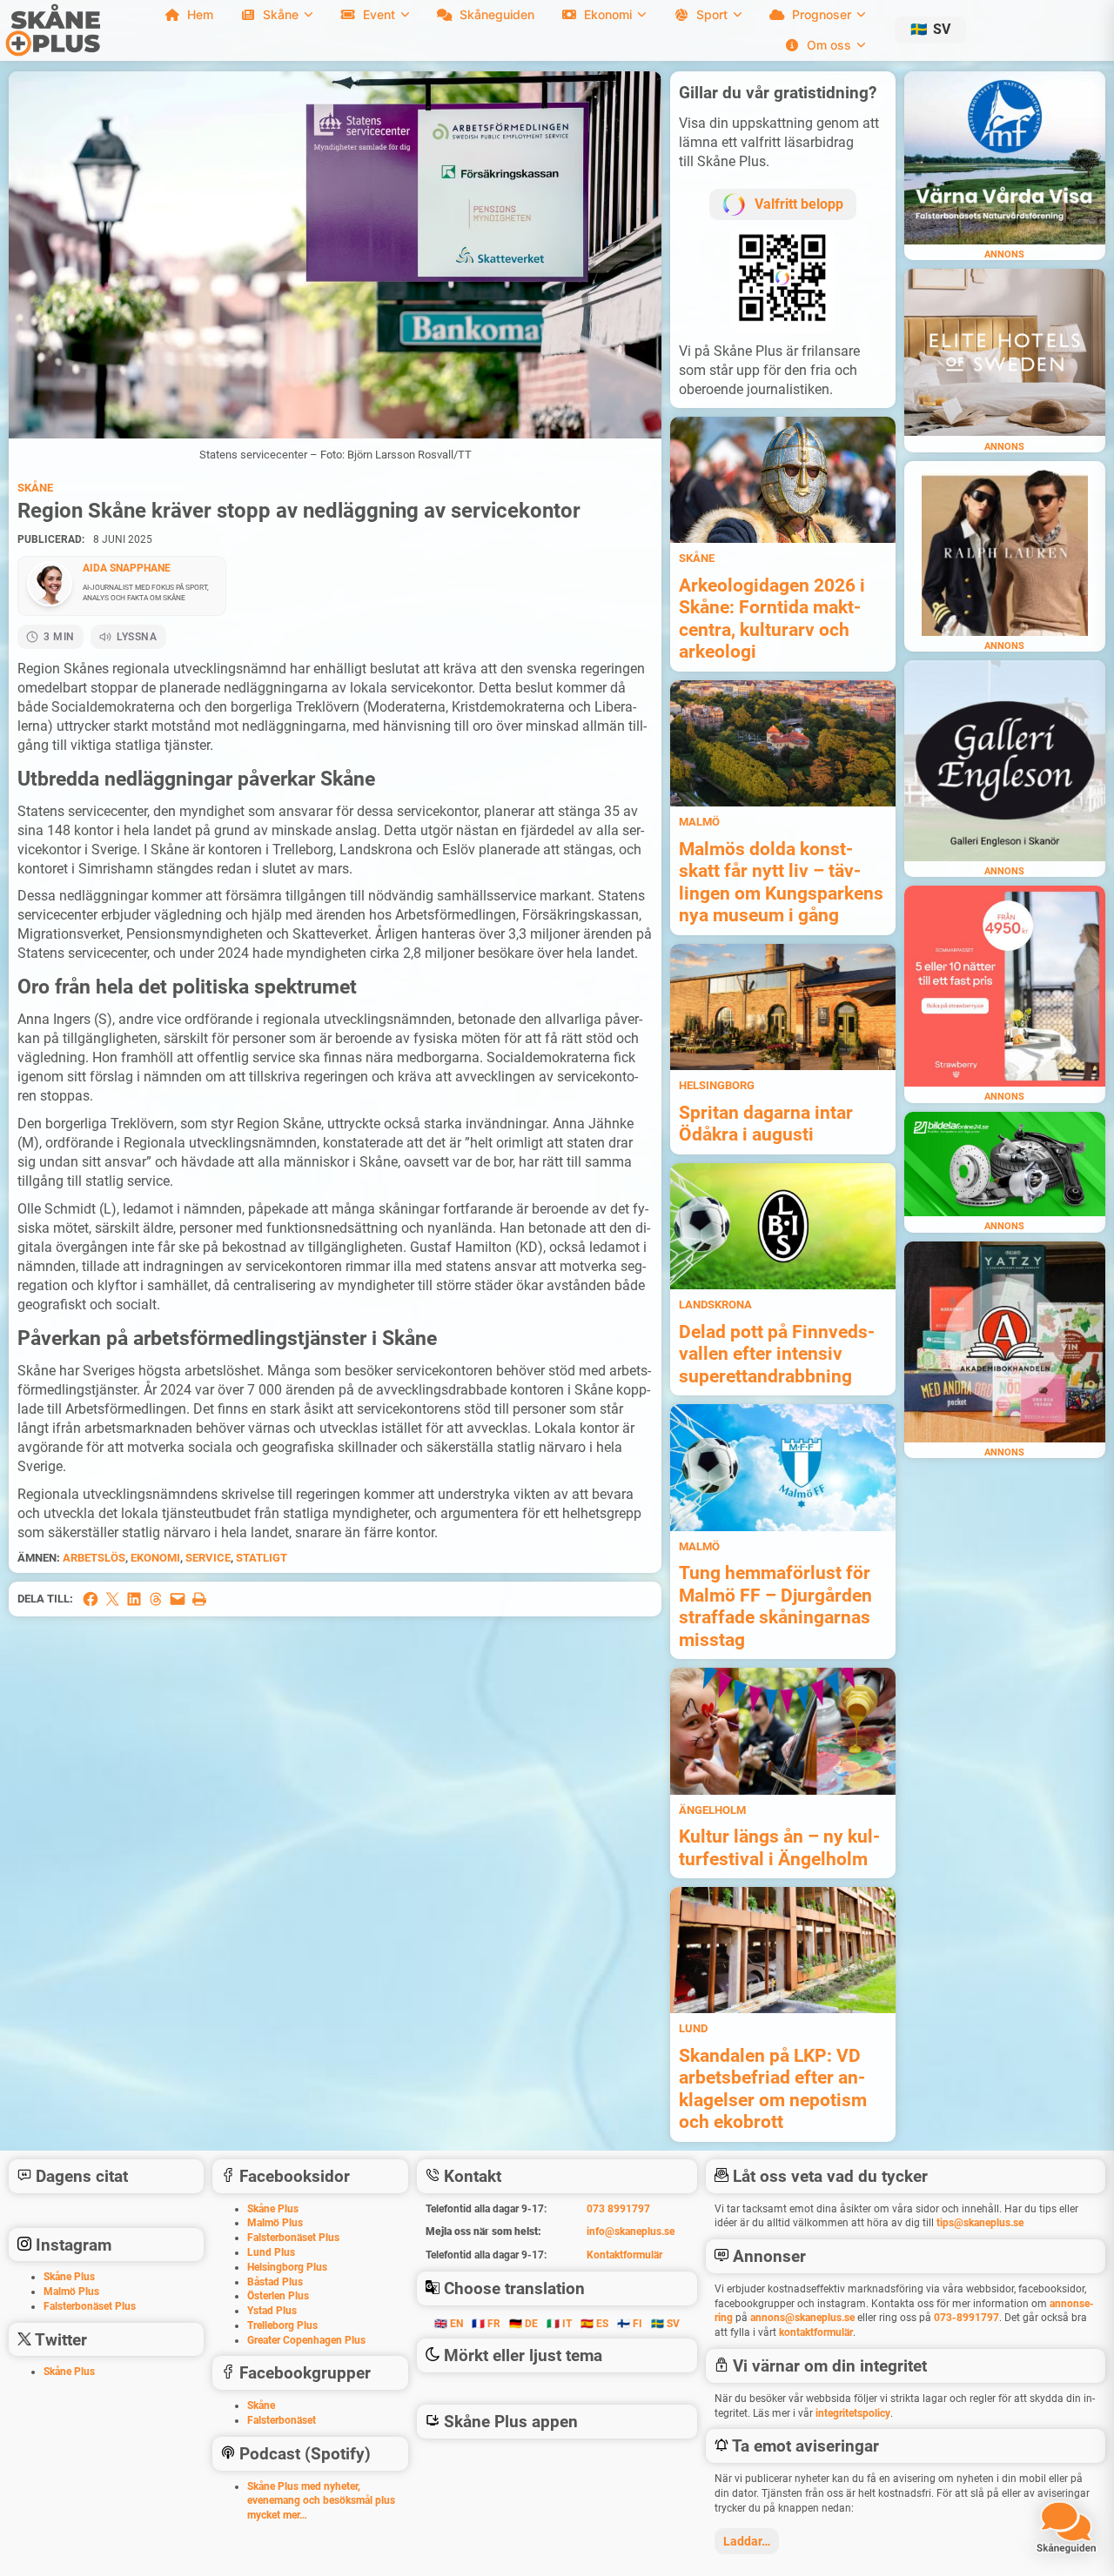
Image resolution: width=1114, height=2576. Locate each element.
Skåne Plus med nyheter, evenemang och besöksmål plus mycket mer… (321, 2501)
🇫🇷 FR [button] (486, 2324)
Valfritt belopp (799, 204)
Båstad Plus (275, 2282)
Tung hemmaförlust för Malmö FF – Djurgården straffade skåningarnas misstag (775, 1606)
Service (208, 1558)
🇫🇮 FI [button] (630, 2324)
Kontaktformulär (624, 2255)
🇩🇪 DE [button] (523, 2324)
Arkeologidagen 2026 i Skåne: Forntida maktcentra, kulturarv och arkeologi (772, 619)
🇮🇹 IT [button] (559, 2324)
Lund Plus (271, 2252)
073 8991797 (618, 2209)
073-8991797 (966, 2318)
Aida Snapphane (127, 568)
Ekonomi (155, 1558)
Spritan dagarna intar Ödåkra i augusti (766, 1124)
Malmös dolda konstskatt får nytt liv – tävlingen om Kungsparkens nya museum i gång (781, 882)
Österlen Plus (278, 2296)
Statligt (262, 1558)
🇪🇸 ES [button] (594, 2324)
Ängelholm (712, 1810)
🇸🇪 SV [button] (665, 2324)
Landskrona (715, 1305)
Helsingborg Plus (287, 2267)
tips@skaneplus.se (980, 2223)
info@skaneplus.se (631, 2231)
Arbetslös (94, 1558)
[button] (930, 30)
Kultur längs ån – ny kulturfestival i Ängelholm (779, 1847)
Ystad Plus (272, 2311)
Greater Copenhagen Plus (306, 2340)
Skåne (35, 488)
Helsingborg (717, 1085)
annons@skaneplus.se (802, 2318)
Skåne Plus (69, 2277)
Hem (200, 14)
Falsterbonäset (282, 2420)
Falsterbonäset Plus (90, 2306)
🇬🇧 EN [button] (449, 2324)
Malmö (699, 822)
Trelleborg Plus (282, 2325)
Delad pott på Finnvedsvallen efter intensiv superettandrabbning (777, 1354)
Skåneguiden (497, 14)
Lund (693, 2028)
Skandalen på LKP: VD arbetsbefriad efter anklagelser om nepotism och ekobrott (773, 2089)
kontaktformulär (816, 2332)
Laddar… (747, 2541)
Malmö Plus (71, 2292)
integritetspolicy (853, 2413)
